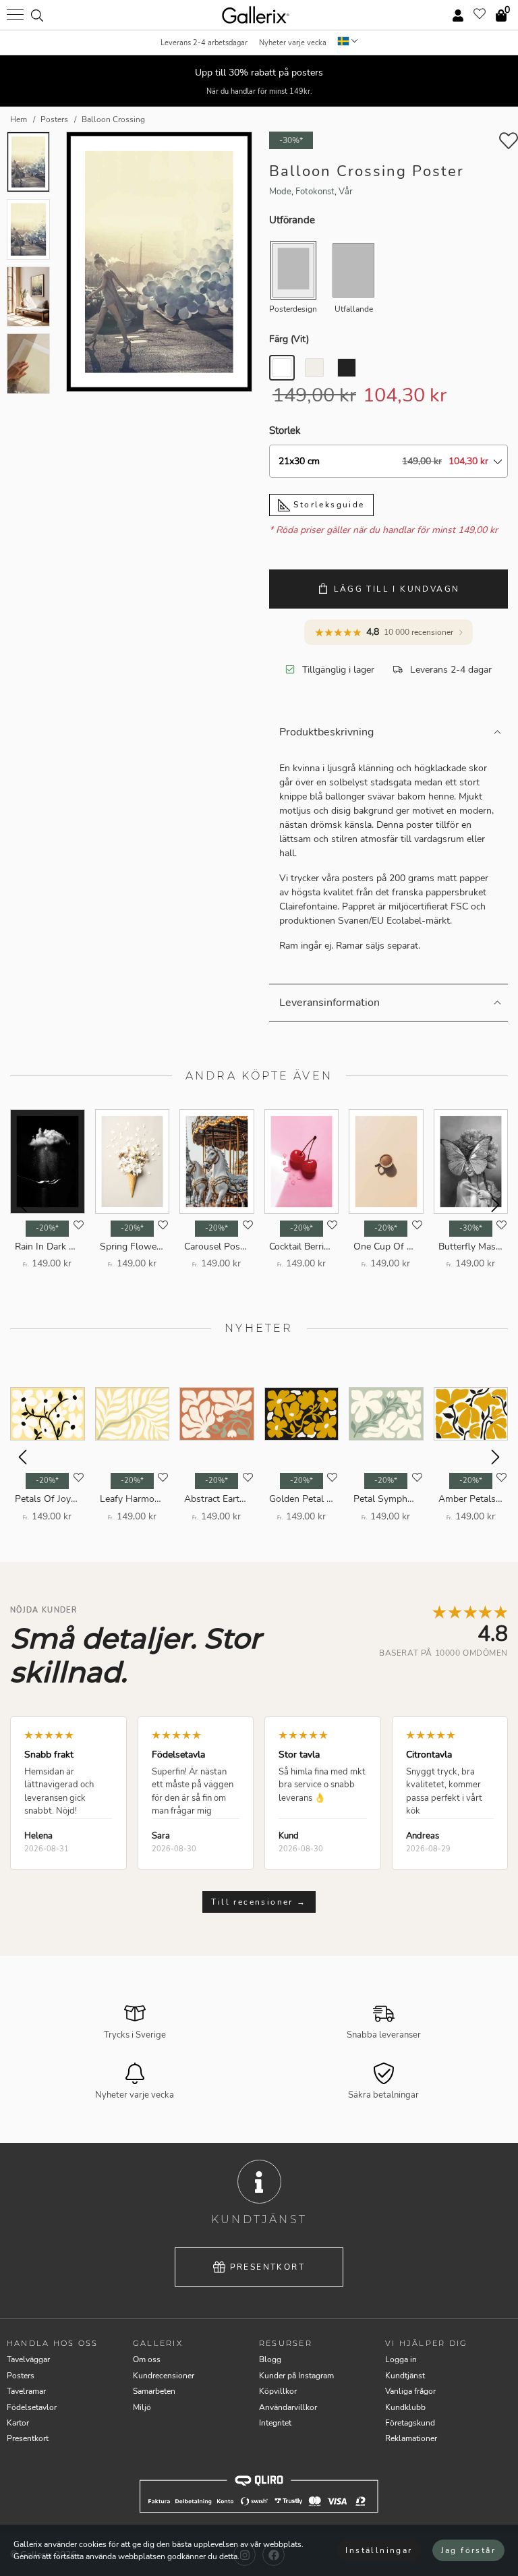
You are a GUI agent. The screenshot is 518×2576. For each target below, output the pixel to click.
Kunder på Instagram (296, 2376)
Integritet (275, 2423)
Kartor (18, 2423)
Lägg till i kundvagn (397, 589)
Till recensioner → (259, 1902)
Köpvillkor (278, 2391)
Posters (21, 2376)
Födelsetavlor (32, 2407)
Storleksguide (327, 505)
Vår (346, 192)
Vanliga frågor (410, 2391)
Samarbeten (154, 2391)
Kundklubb (405, 2407)
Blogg (270, 2359)
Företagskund (410, 2423)
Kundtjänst (405, 2376)
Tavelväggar (28, 2359)
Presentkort (267, 2267)
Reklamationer (411, 2438)
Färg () (289, 339)
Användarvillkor (288, 2407)
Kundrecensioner (164, 2376)
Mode (280, 192)
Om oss (147, 2359)
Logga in (401, 2359)
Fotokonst (315, 192)
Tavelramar (26, 2391)
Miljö (142, 2407)
